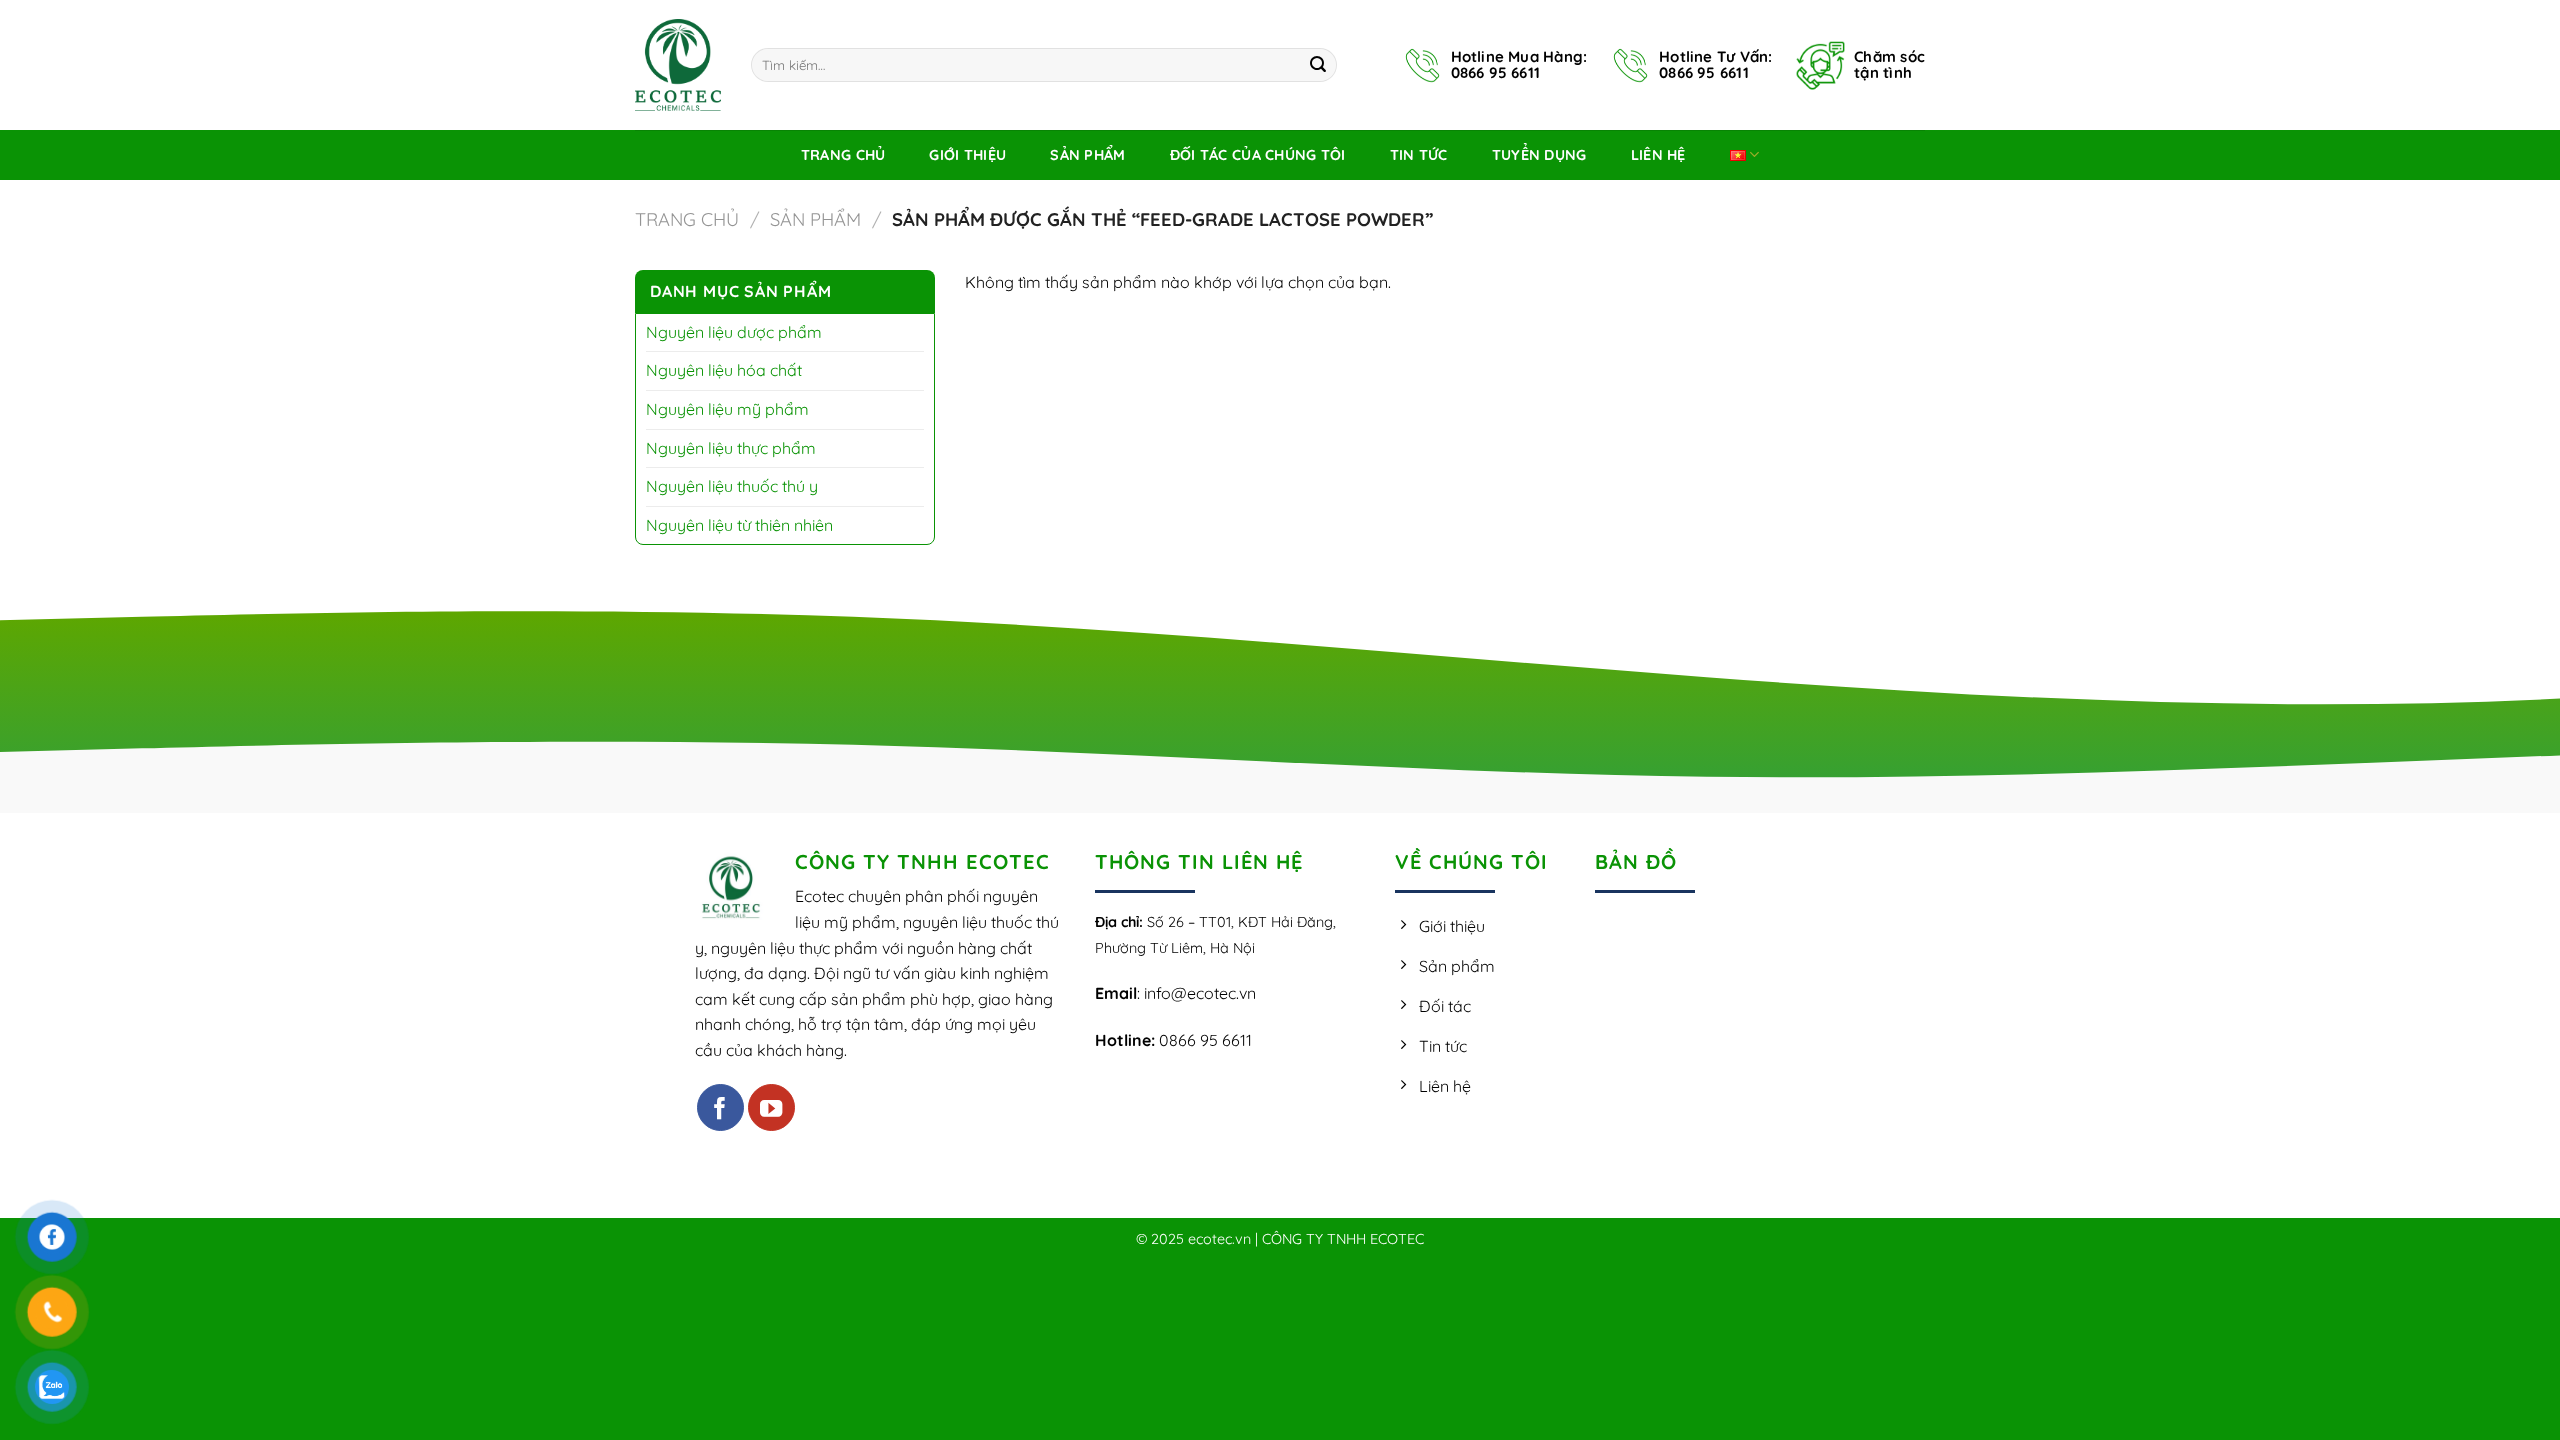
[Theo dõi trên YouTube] (771, 1107)
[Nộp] (1318, 65)
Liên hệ (1658, 155)
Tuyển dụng (1539, 155)
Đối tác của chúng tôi (1258, 155)
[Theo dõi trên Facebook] (720, 1107)
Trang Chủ (843, 155)
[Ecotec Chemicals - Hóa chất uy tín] (678, 65)
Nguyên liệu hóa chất (724, 370)
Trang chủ (687, 219)
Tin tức (1419, 155)
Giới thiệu (967, 155)
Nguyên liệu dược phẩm (734, 332)
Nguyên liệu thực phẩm (731, 448)
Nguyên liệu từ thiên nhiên (739, 525)
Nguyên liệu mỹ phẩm (727, 409)
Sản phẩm (1087, 155)
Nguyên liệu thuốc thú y (732, 486)
